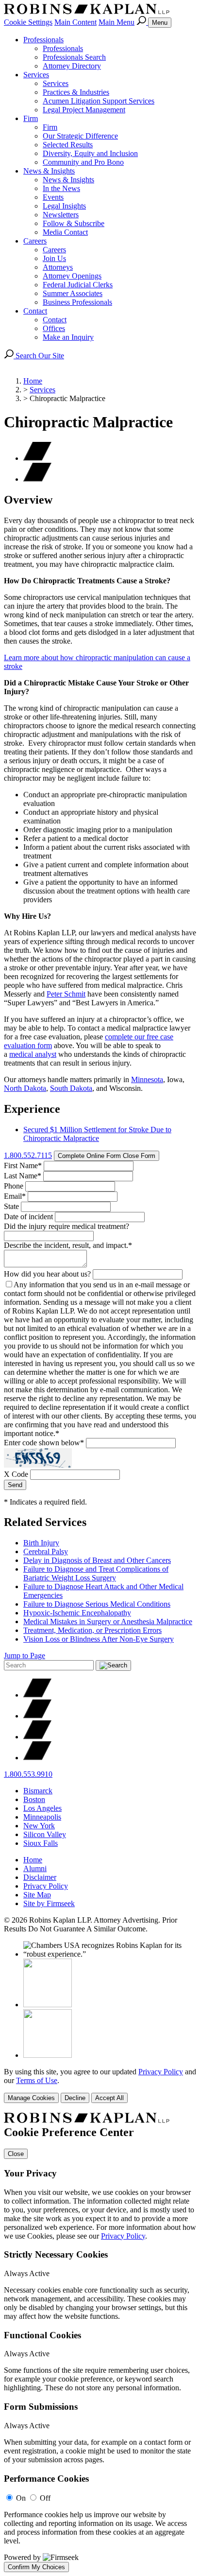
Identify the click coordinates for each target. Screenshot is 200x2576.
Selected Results (68, 145)
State (11, 1206)
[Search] (142, 22)
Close (16, 2154)
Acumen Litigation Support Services (99, 101)
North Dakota (25, 1088)
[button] (37, 479)
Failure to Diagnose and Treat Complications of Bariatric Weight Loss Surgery (96, 1573)
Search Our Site (39, 356)
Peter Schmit (66, 994)
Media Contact (65, 232)
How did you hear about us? (47, 1274)
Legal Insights (64, 206)
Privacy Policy (46, 1886)
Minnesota (147, 1079)
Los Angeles (42, 1808)
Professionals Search (74, 57)
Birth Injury (41, 1543)
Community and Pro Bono (83, 162)
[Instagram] (37, 1758)
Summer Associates (73, 293)
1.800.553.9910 (28, 1774)
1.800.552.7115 (28, 1155)
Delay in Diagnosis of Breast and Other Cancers (97, 1560)
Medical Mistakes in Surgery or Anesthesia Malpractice (108, 1621)
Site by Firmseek (49, 1903)
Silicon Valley (45, 1834)
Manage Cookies (31, 2098)
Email (15, 1196)
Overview (28, 500)
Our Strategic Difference (80, 136)
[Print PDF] (37, 458)
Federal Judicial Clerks (78, 285)
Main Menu (117, 22)
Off (45, 2498)
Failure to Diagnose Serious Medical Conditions (97, 1604)
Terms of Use (37, 2080)
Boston (34, 1799)
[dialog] (100, 2085)
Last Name (23, 1176)
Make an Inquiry (68, 337)
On (21, 2498)
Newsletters (61, 215)
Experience (32, 1109)
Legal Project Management (84, 110)
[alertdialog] (100, 2342)
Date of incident (28, 1217)
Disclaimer (40, 1877)
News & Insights (49, 171)
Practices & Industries (76, 92)
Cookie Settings (28, 22)
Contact (35, 311)
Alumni (35, 1868)
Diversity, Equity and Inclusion (90, 153)
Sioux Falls (41, 1843)
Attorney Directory (72, 66)
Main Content (75, 22)
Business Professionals (77, 302)
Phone (14, 1186)
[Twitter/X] (37, 1695)
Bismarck (38, 1791)
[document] (100, 2342)
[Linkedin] (37, 1737)
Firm (31, 118)
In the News (61, 188)
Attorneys (58, 267)
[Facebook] (37, 1716)
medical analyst (33, 1054)
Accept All (109, 2098)
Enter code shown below (44, 1443)
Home (33, 381)
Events (53, 197)
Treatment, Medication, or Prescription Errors (92, 1630)
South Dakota (71, 1088)
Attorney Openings (72, 276)
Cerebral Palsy (46, 1551)
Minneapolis (42, 1817)
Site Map (37, 1895)
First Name (23, 1165)
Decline (75, 2098)
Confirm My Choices (36, 2567)
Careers (35, 241)
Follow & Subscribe (74, 223)
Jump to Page (25, 1656)
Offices (54, 328)
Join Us (54, 258)
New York (39, 1826)
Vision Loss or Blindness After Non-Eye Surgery (99, 1639)
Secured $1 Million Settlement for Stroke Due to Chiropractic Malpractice (97, 1134)
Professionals (43, 40)
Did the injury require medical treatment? (67, 1226)
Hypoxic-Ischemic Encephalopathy (77, 1613)
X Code (16, 1474)
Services (36, 75)
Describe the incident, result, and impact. (68, 1245)
